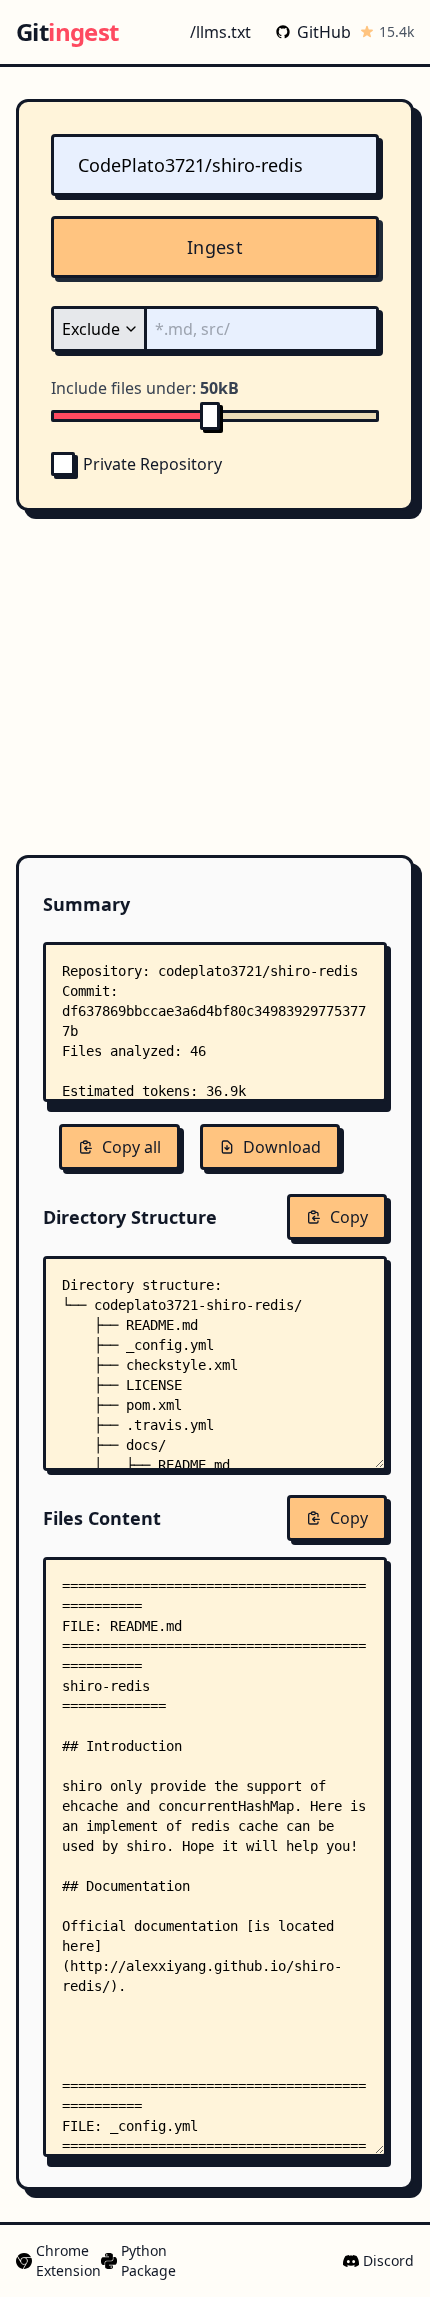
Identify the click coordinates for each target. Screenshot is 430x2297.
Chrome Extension (60, 2260)
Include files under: (145, 388)
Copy (349, 1217)
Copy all (131, 1147)
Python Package (140, 2260)
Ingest (215, 247)
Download (282, 1147)
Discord (388, 2260)
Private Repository (152, 464)
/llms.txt (220, 32)
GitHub (324, 32)
